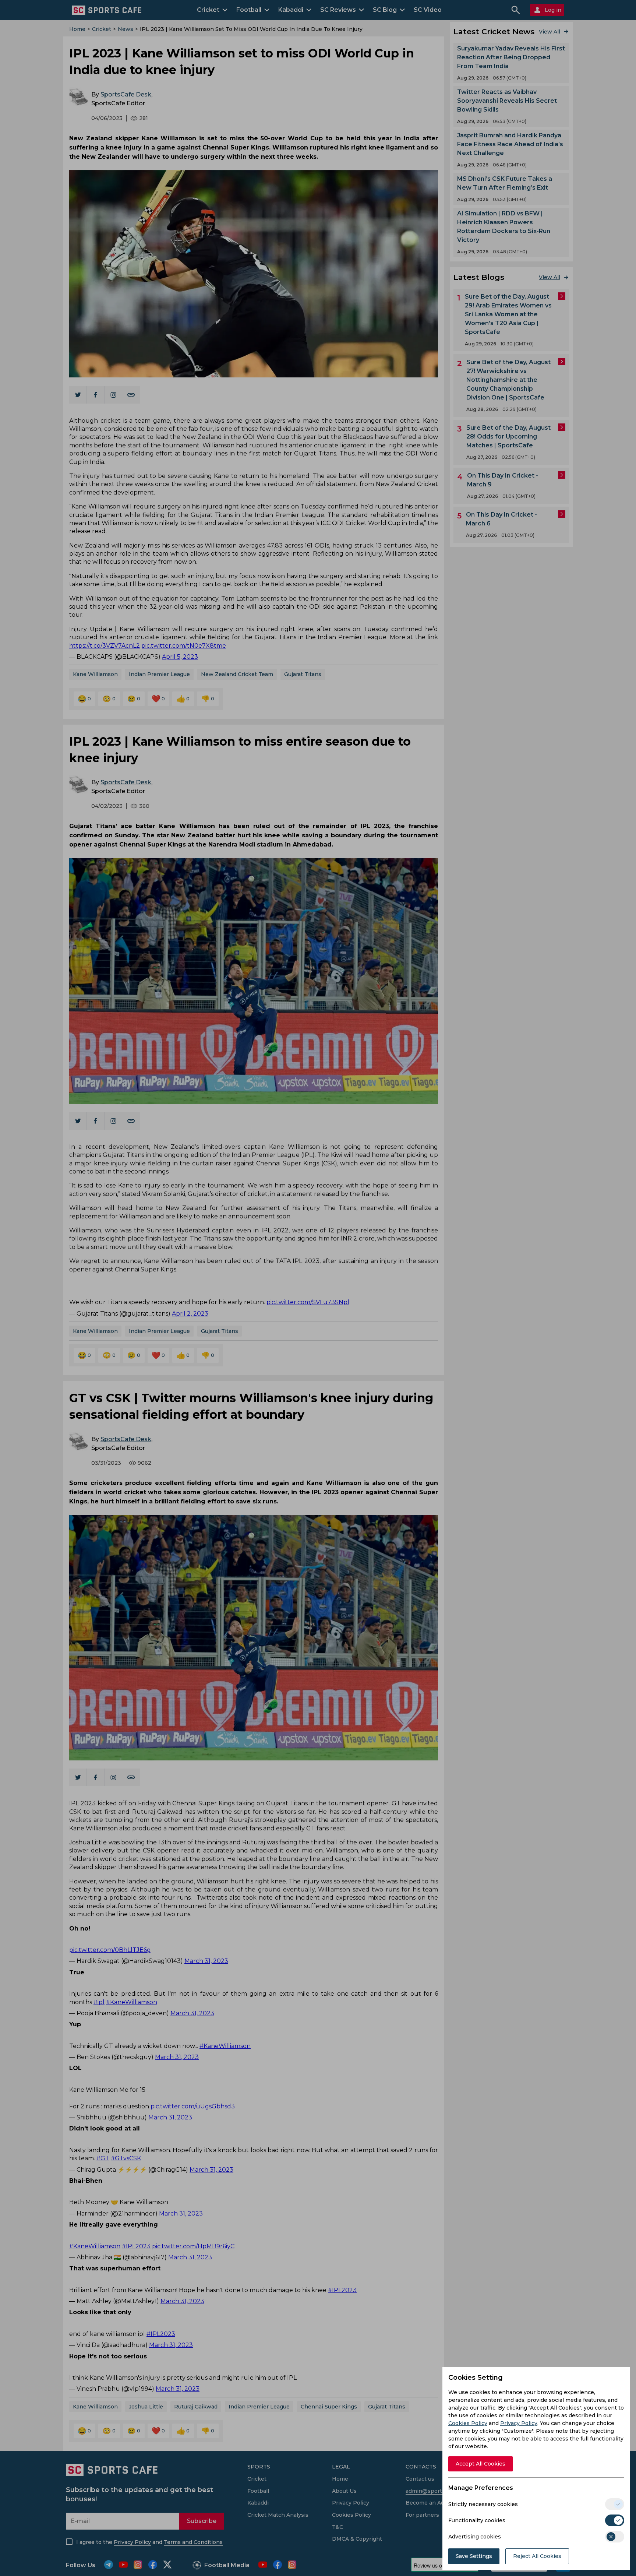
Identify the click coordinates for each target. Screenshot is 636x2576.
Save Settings (474, 2556)
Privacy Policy (519, 2423)
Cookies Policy (468, 2423)
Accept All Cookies (480, 2464)
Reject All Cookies (537, 2556)
